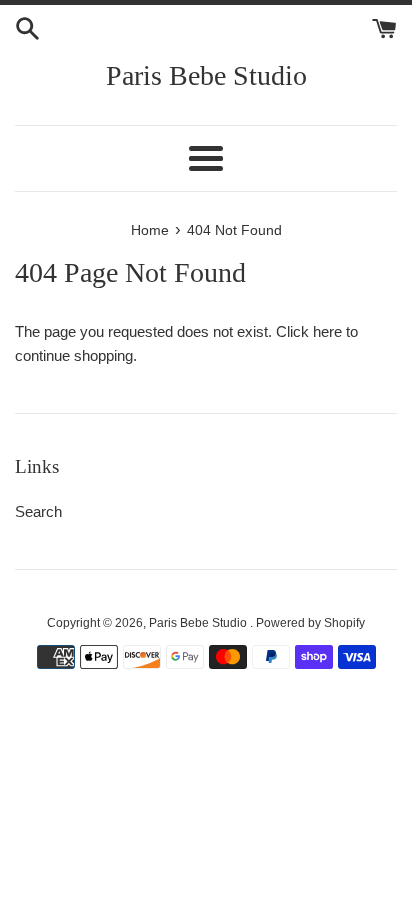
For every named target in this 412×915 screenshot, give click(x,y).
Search (38, 511)
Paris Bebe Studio (206, 75)
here (327, 331)
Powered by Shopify (310, 623)
